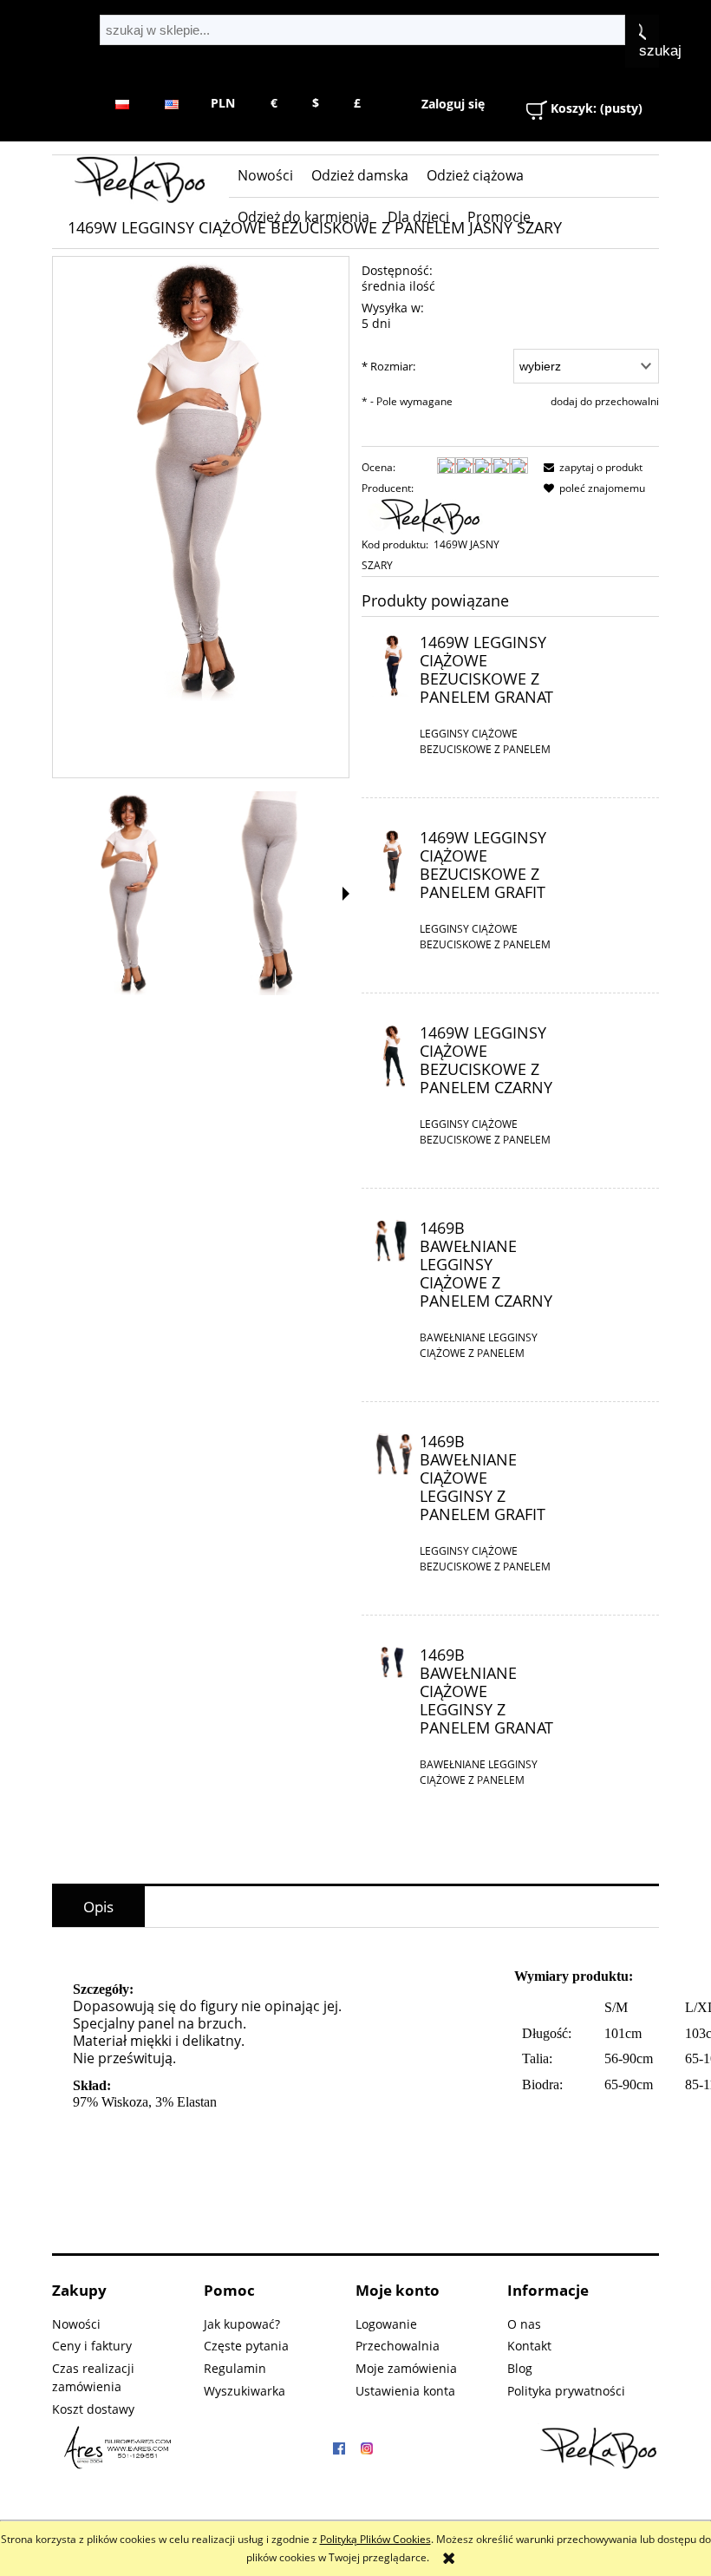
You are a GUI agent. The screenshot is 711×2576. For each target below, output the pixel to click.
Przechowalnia (398, 2346)
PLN (223, 103)
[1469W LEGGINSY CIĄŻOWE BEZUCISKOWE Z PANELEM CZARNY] (392, 1055)
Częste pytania (246, 2346)
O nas (524, 2324)
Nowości (76, 2324)
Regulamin (235, 2368)
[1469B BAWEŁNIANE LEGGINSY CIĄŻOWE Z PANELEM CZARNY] (392, 1240)
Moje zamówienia (406, 2368)
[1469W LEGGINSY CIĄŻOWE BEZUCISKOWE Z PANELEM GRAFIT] (392, 860)
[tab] (98, 1907)
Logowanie (386, 2324)
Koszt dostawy (93, 2409)
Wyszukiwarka (245, 2391)
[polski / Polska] (123, 103)
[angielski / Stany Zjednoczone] (171, 103)
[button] (346, 894)
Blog (520, 2368)
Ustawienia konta (405, 2391)
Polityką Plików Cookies (375, 2539)
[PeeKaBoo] (431, 516)
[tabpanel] (355, 2085)
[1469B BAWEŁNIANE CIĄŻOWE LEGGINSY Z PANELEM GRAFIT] (392, 1454)
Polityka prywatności (566, 2391)
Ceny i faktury (92, 2346)
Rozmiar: (388, 366)
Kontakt (529, 2346)
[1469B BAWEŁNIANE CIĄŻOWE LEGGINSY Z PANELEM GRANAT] (392, 1662)
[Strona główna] (140, 180)
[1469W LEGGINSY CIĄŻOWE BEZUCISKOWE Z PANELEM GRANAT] (392, 665)
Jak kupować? (242, 2324)
